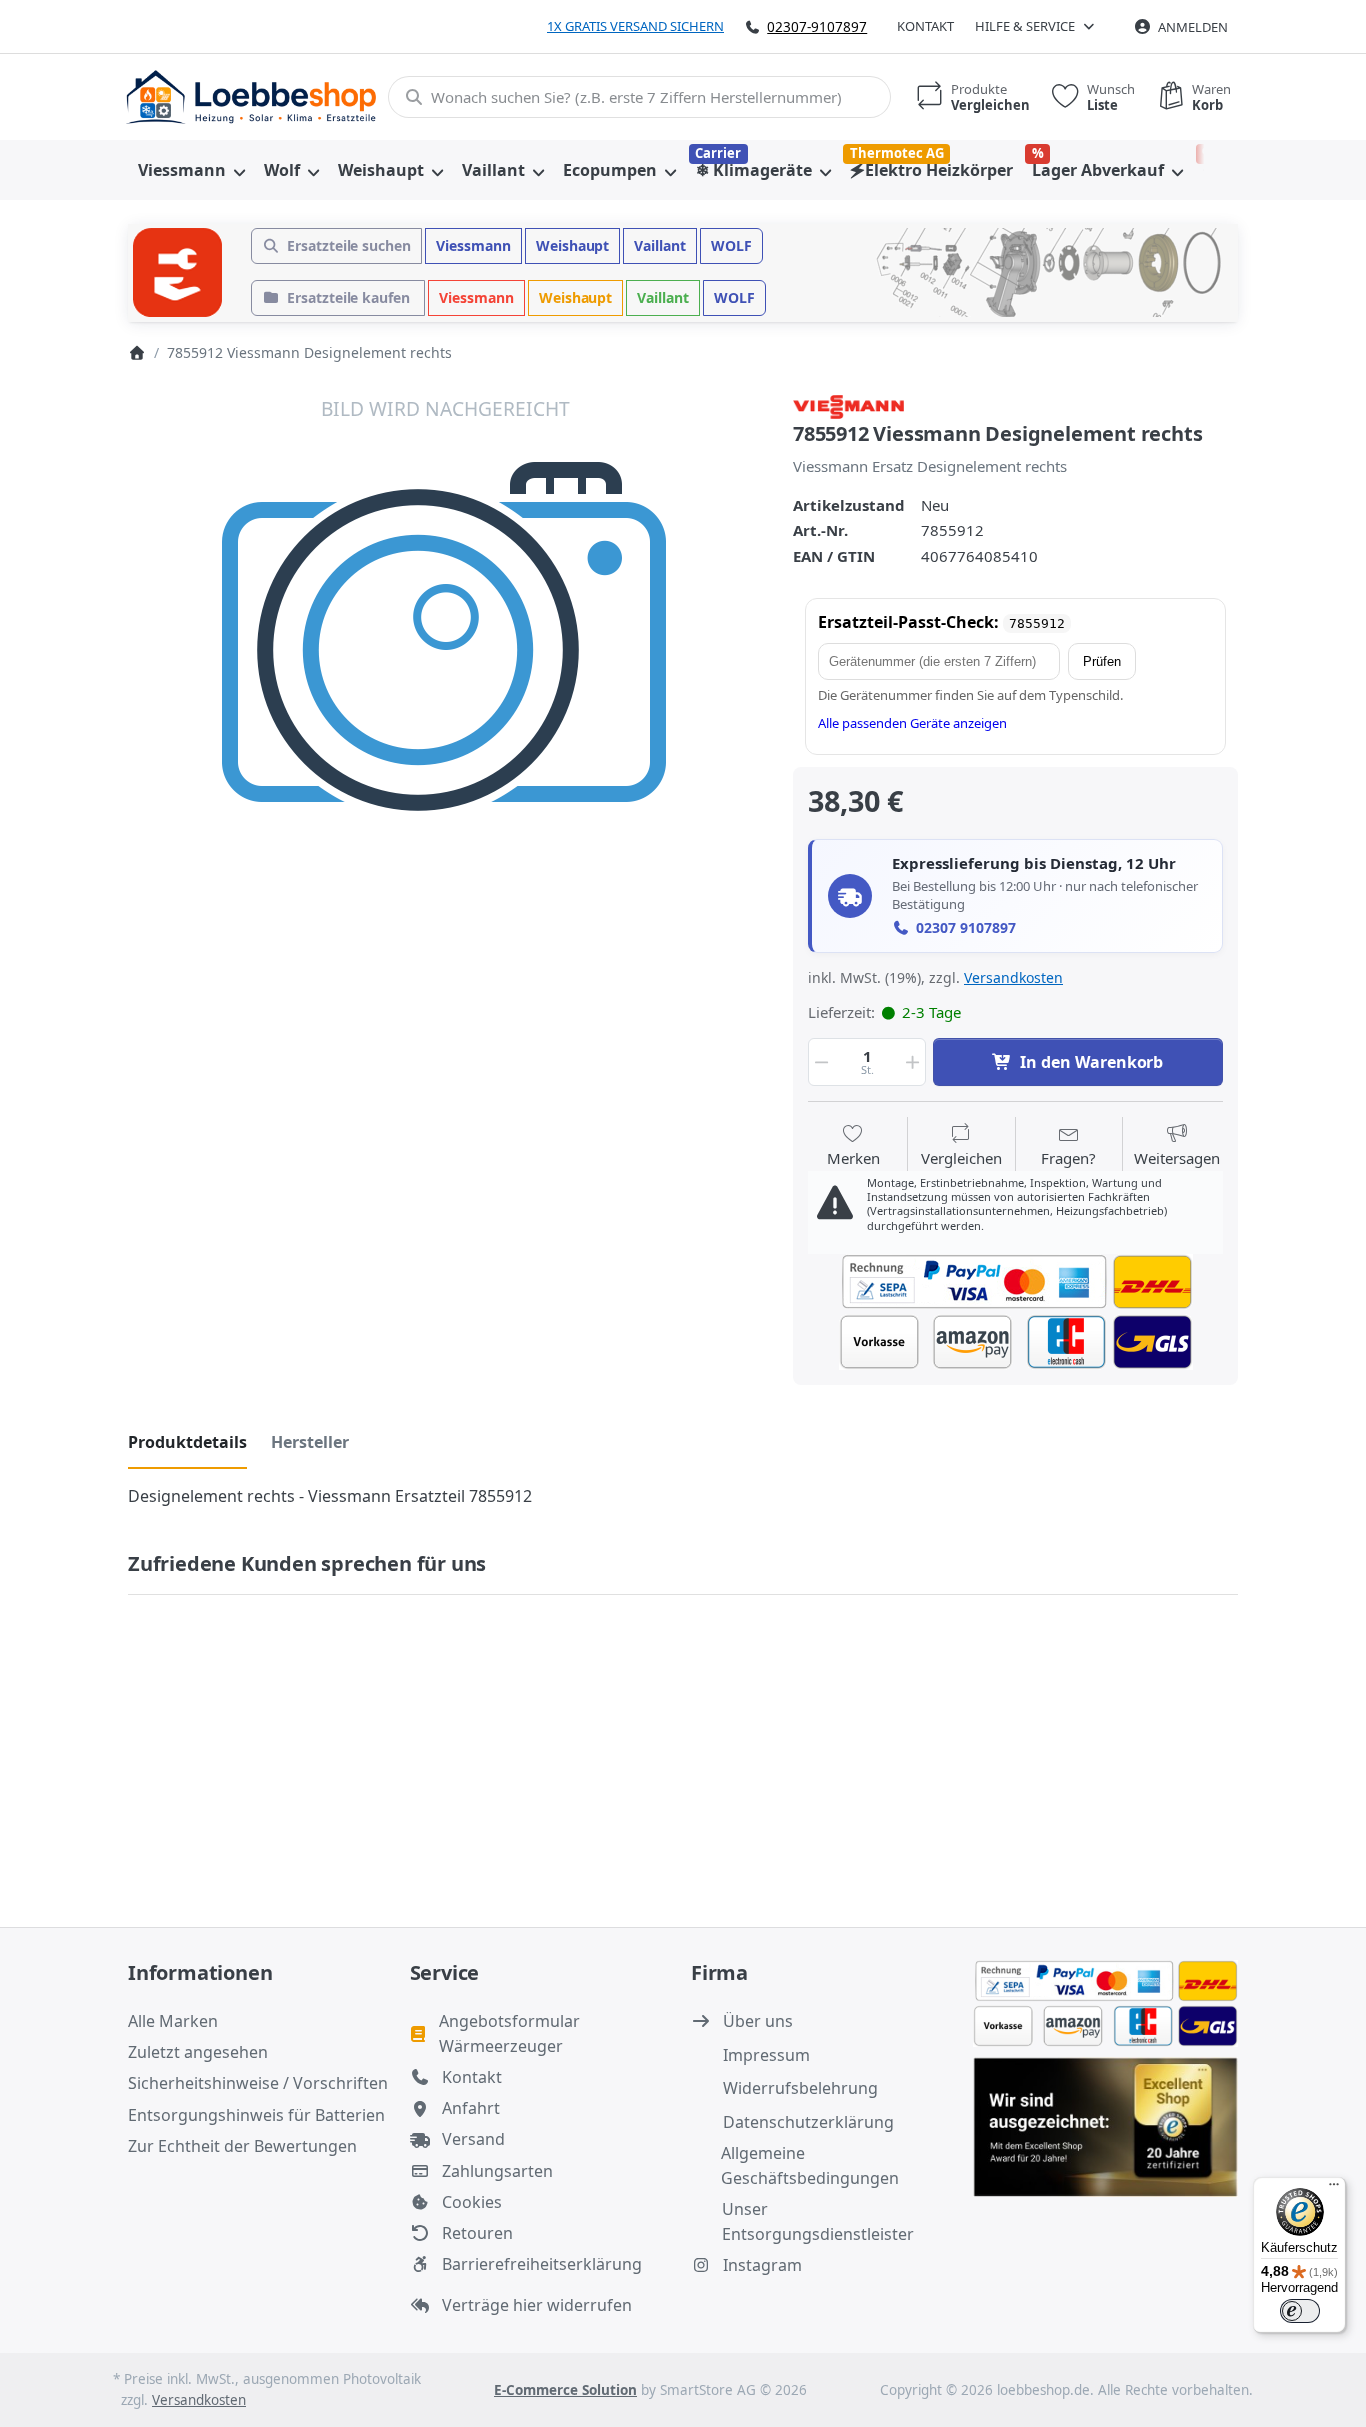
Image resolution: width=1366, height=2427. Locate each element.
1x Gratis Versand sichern (635, 26)
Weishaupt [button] (573, 245)
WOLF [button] (731, 245)
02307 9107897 (966, 928)
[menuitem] (191, 170)
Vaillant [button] (660, 245)
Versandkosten (1013, 977)
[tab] (187, 1443)
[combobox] (639, 97)
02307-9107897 (817, 26)
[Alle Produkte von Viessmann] (848, 405)
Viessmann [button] (473, 245)
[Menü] (1334, 2189)
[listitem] (445, 711)
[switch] (1300, 2311)
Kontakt (925, 26)
